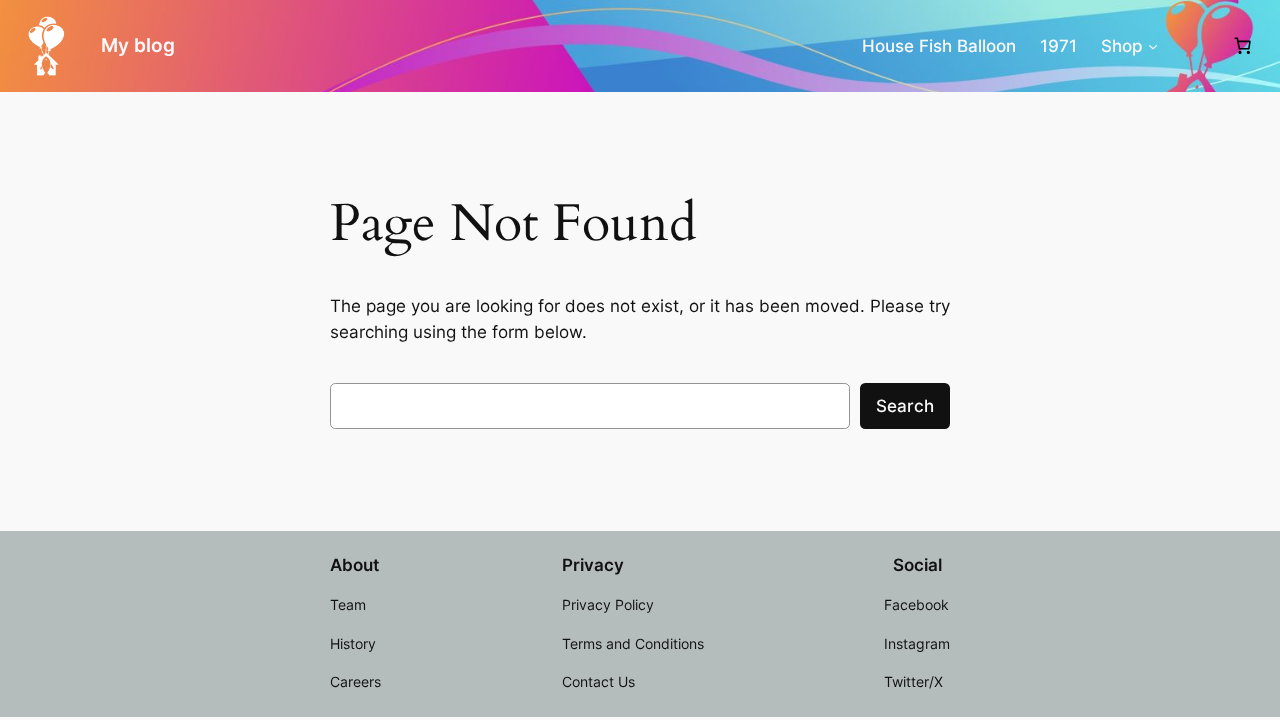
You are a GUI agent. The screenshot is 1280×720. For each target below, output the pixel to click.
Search (905, 406)
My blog (138, 45)
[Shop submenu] (1153, 46)
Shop (1122, 46)
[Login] (1193, 46)
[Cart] (1242, 46)
